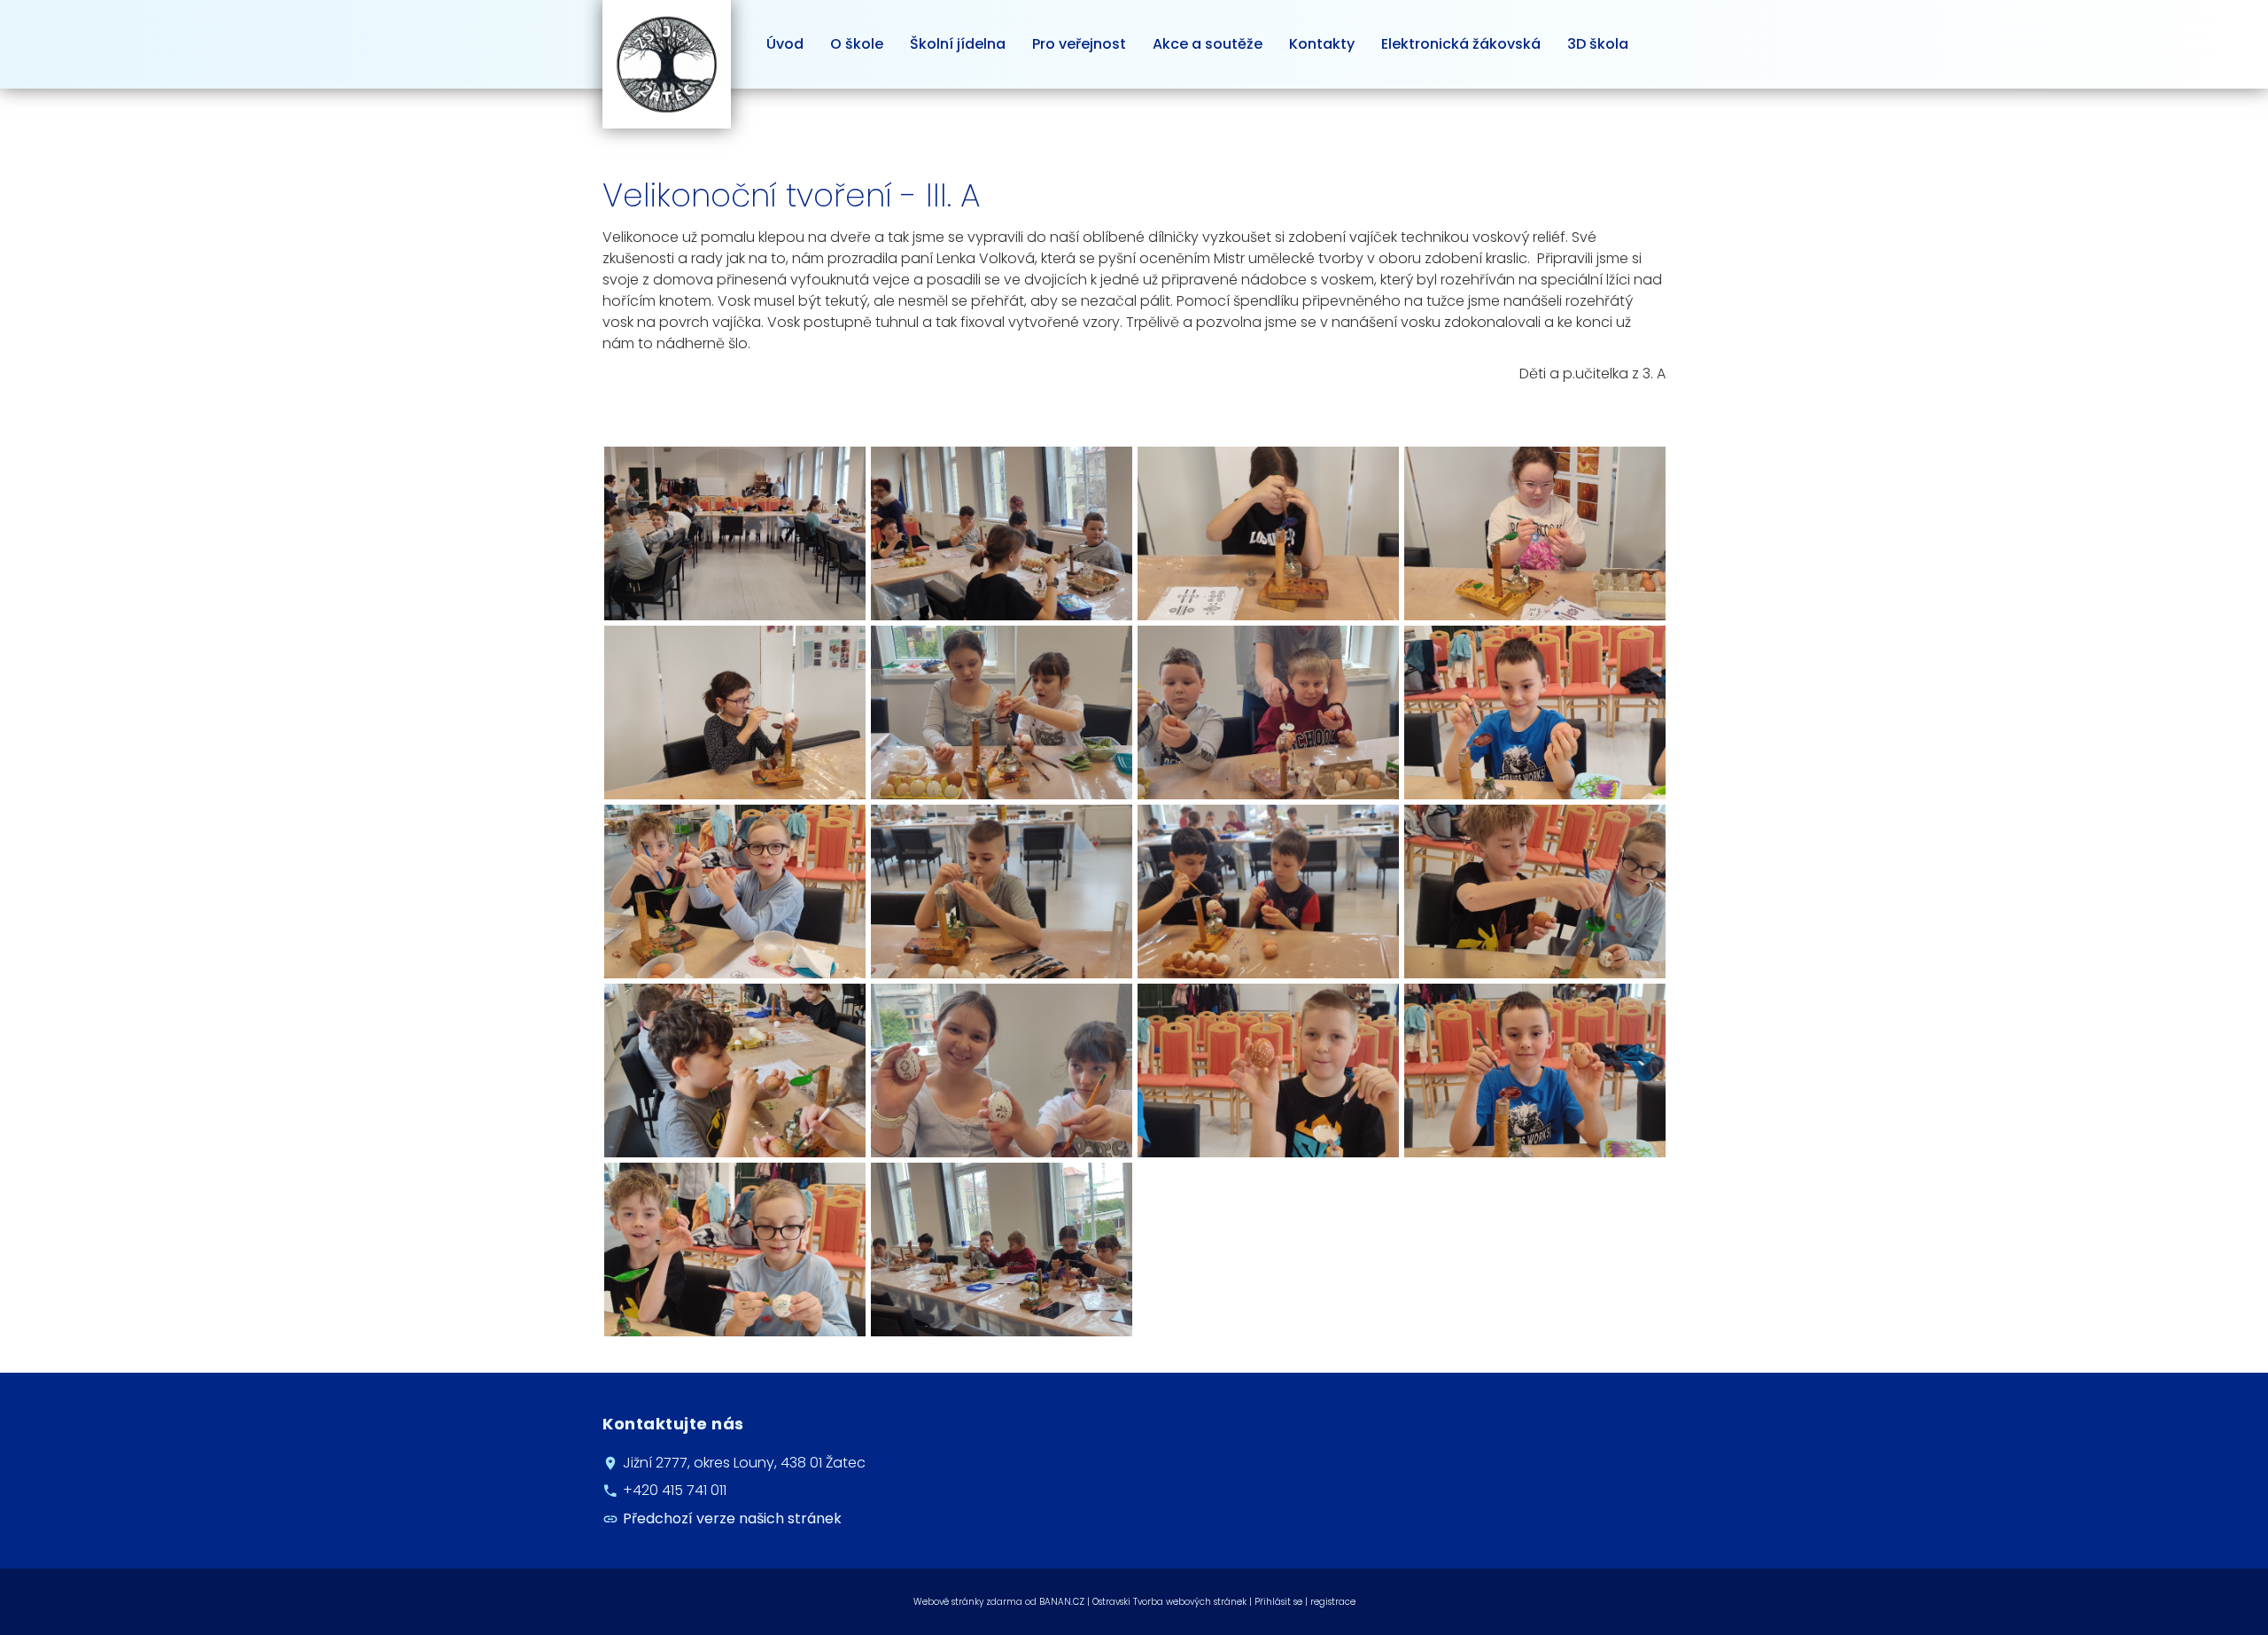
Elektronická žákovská (1461, 44)
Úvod (785, 44)
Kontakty (1322, 44)
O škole (857, 44)
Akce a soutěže (1208, 44)
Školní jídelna (958, 44)
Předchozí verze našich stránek (732, 1518)
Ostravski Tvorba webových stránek (1169, 1602)
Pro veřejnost (1079, 44)
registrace (1333, 1602)
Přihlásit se (1278, 1602)
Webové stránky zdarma (968, 1602)
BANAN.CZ (1062, 1602)
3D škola (1598, 44)
